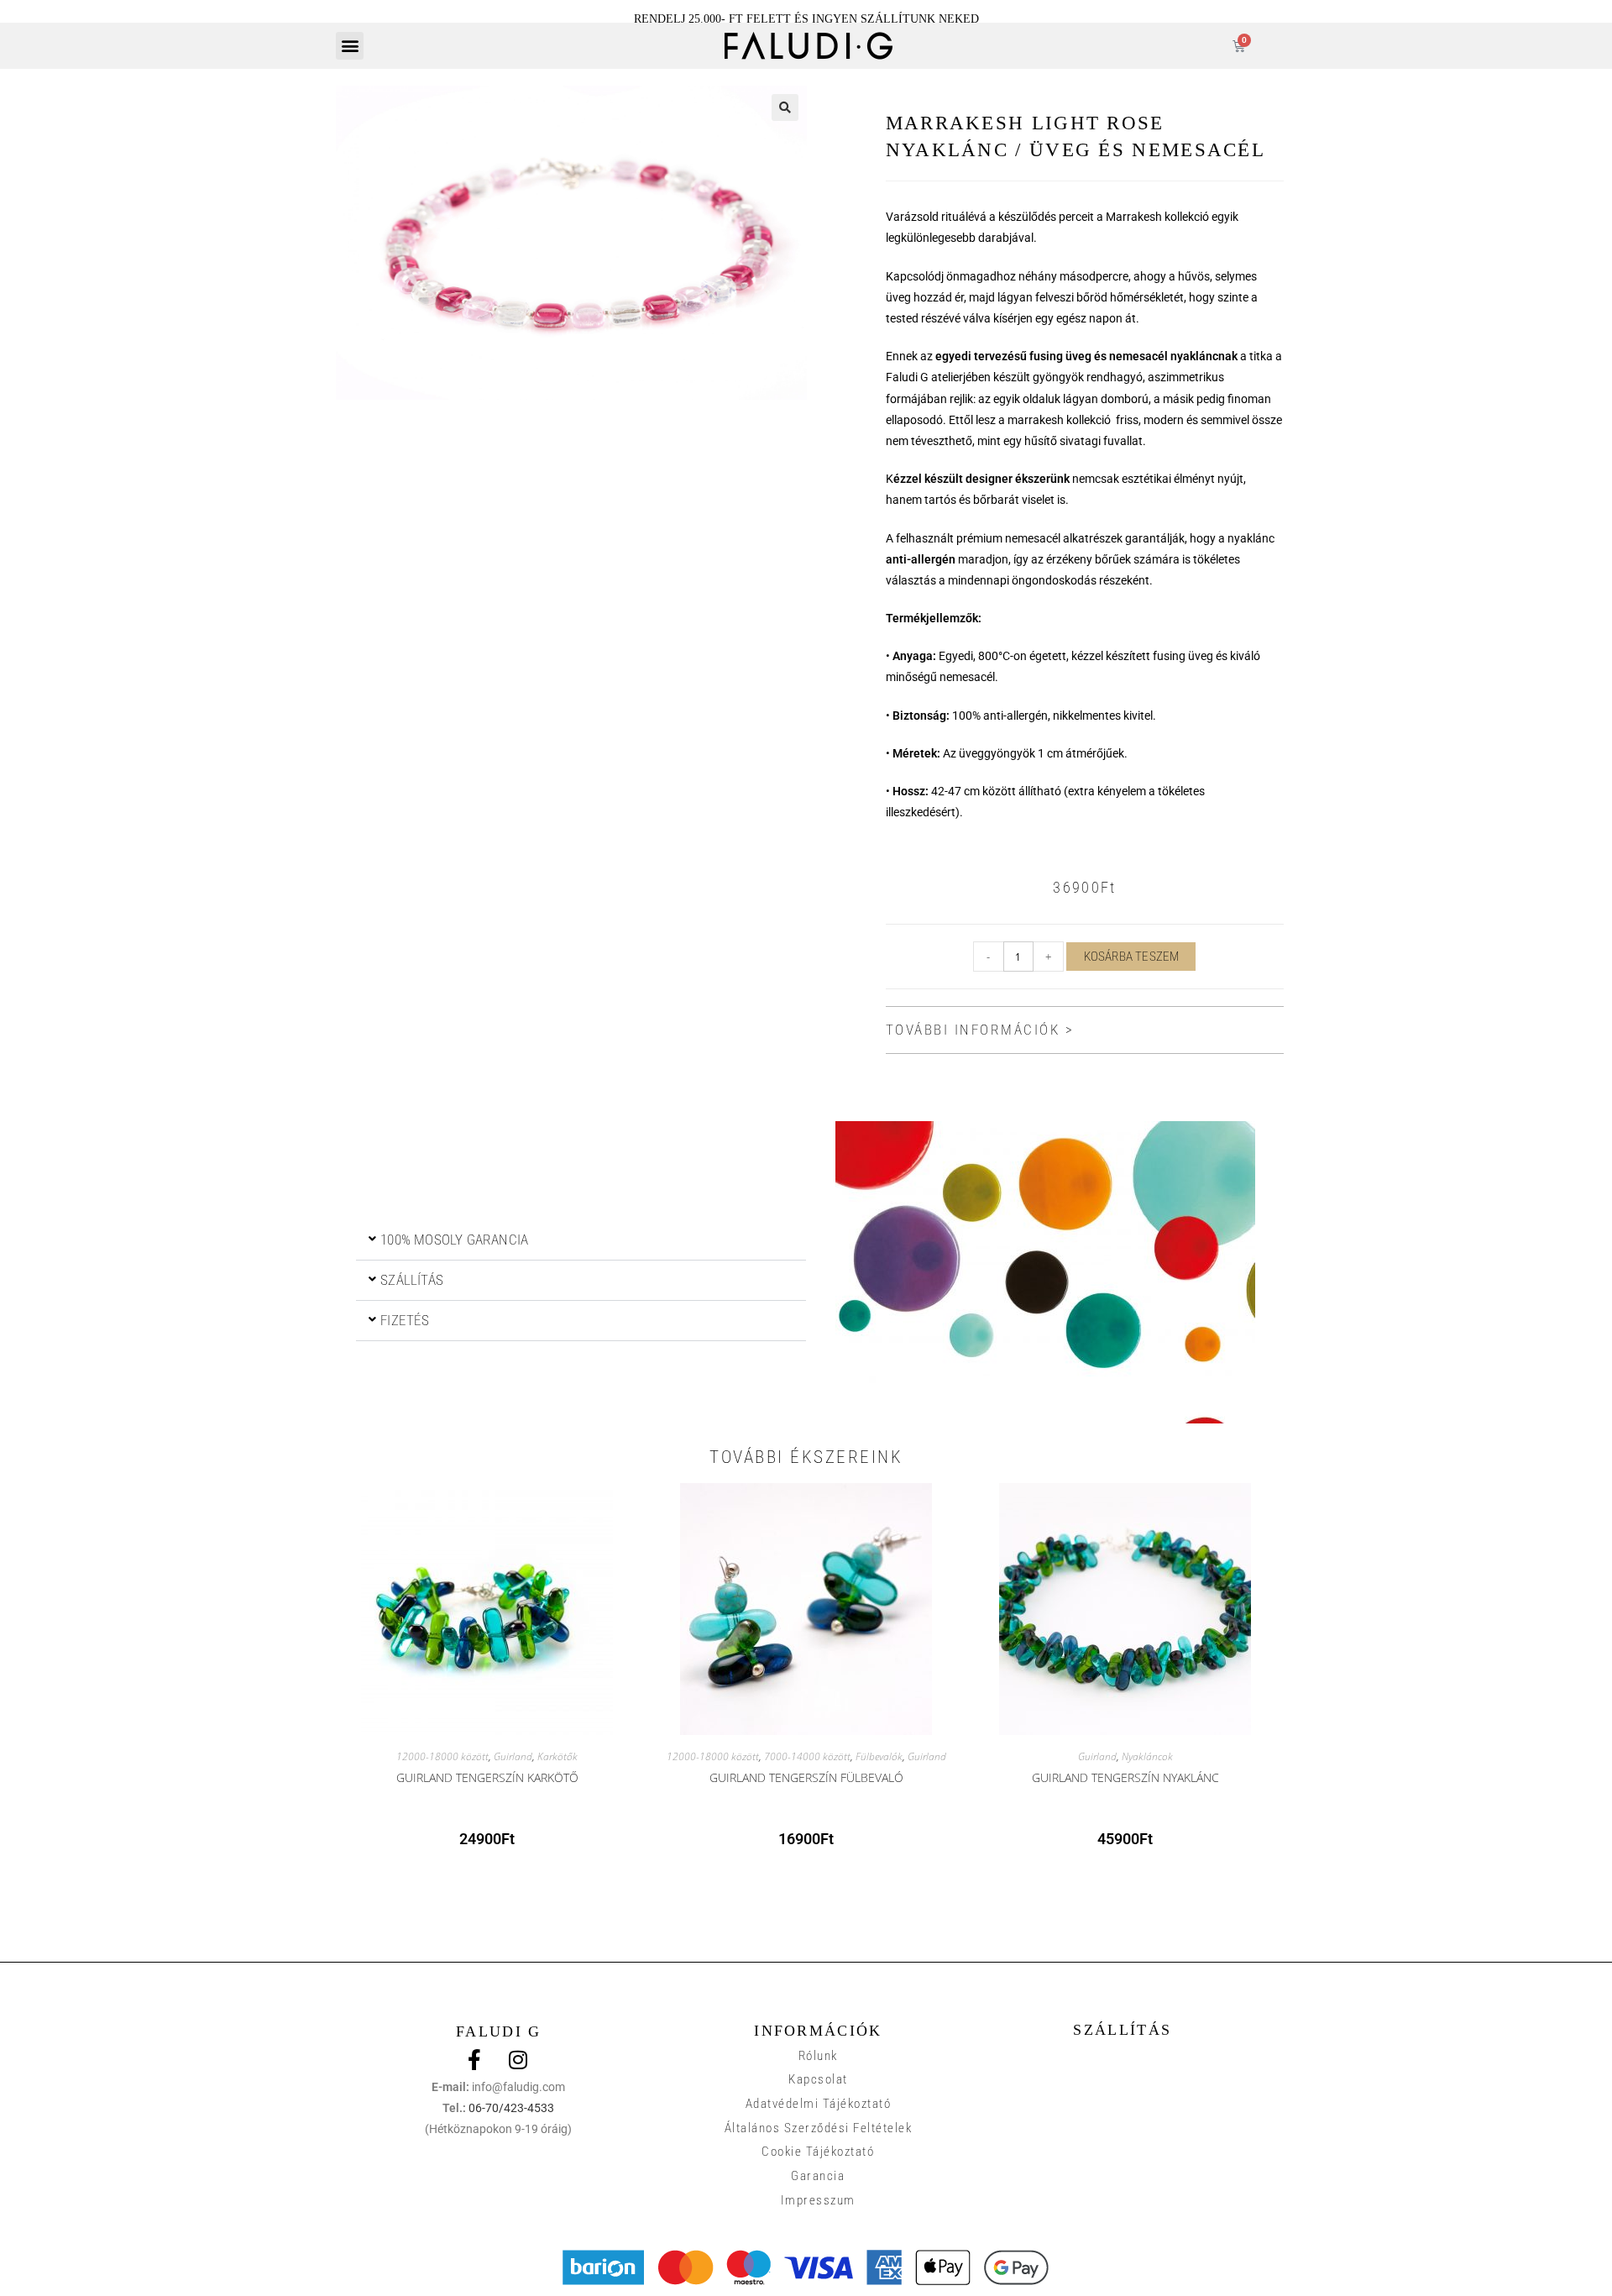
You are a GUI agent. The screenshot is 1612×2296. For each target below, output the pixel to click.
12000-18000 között (442, 1756)
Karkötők (557, 1756)
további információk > (980, 1030)
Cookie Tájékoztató (818, 2152)
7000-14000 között (807, 1756)
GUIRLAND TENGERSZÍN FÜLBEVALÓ (806, 1777)
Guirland (513, 1756)
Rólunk (818, 2056)
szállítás (412, 1280)
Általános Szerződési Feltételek (819, 2128)
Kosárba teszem (1132, 957)
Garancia (818, 2176)
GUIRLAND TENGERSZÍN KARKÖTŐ (487, 1777)
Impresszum (818, 2200)
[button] (350, 46)
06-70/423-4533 (511, 2108)
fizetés (405, 1320)
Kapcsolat (818, 2079)
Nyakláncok (1147, 1756)
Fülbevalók (879, 1756)
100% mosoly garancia (454, 1240)
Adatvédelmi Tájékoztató (819, 2104)
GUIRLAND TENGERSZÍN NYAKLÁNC (1125, 1777)
